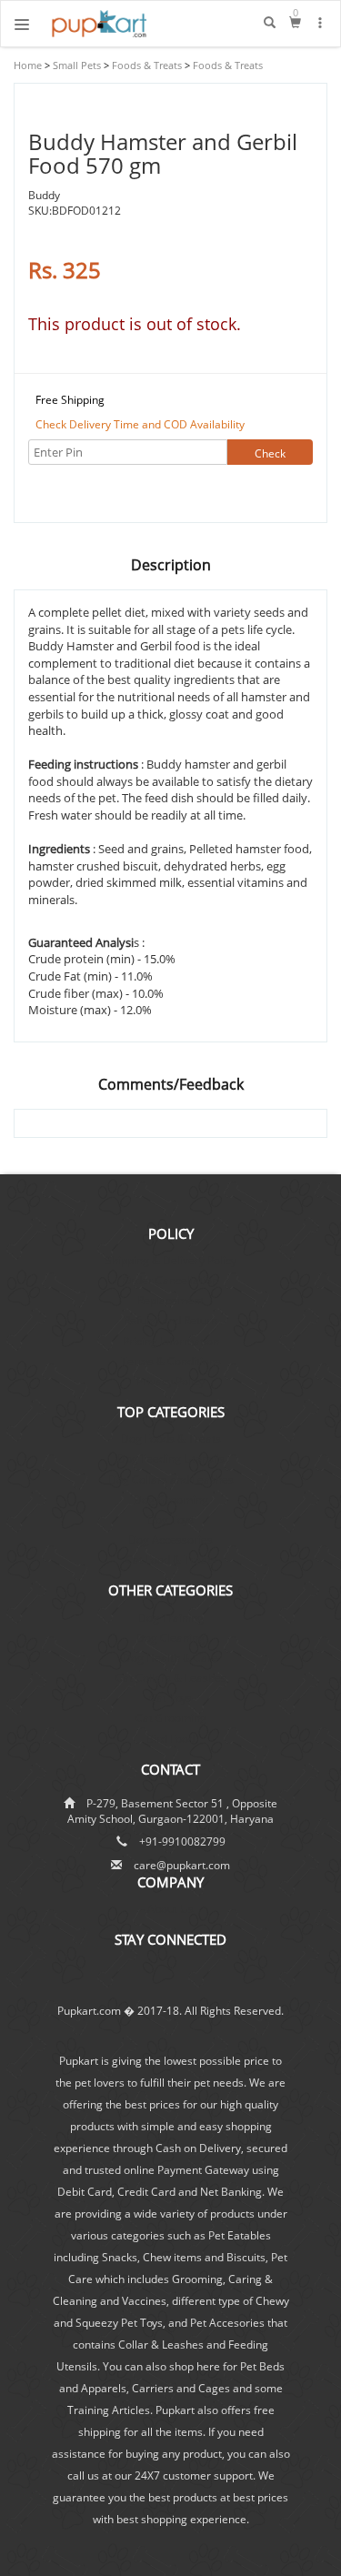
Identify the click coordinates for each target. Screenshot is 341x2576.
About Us (170, 1909)
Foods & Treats (145, 65)
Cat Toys (170, 1698)
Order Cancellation (170, 1280)
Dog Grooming (171, 1499)
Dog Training (171, 1618)
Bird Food (170, 1739)
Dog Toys (170, 1519)
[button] (321, 23)
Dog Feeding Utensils (171, 1459)
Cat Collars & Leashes (171, 1678)
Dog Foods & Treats (171, 1439)
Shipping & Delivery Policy (171, 1260)
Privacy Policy (170, 1381)
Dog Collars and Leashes (171, 1479)
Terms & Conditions (171, 1361)
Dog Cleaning (170, 1638)
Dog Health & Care (170, 1658)
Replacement (170, 1300)
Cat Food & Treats (171, 1560)
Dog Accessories (170, 1540)
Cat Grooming (171, 1718)
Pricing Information (171, 1341)
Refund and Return (170, 1320)
